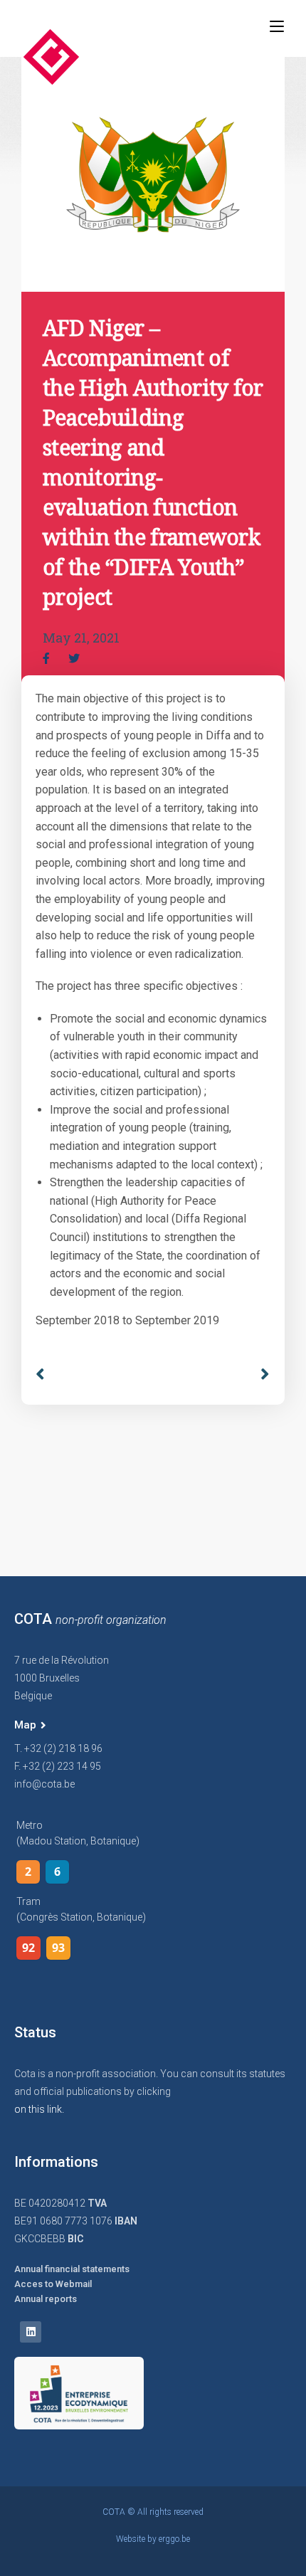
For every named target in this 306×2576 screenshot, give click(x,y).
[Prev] (94, 1374)
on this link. (39, 2109)
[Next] (260, 1374)
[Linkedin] (31, 2332)
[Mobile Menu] (277, 26)
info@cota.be (44, 1784)
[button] (30, 1726)
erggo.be (174, 2539)
